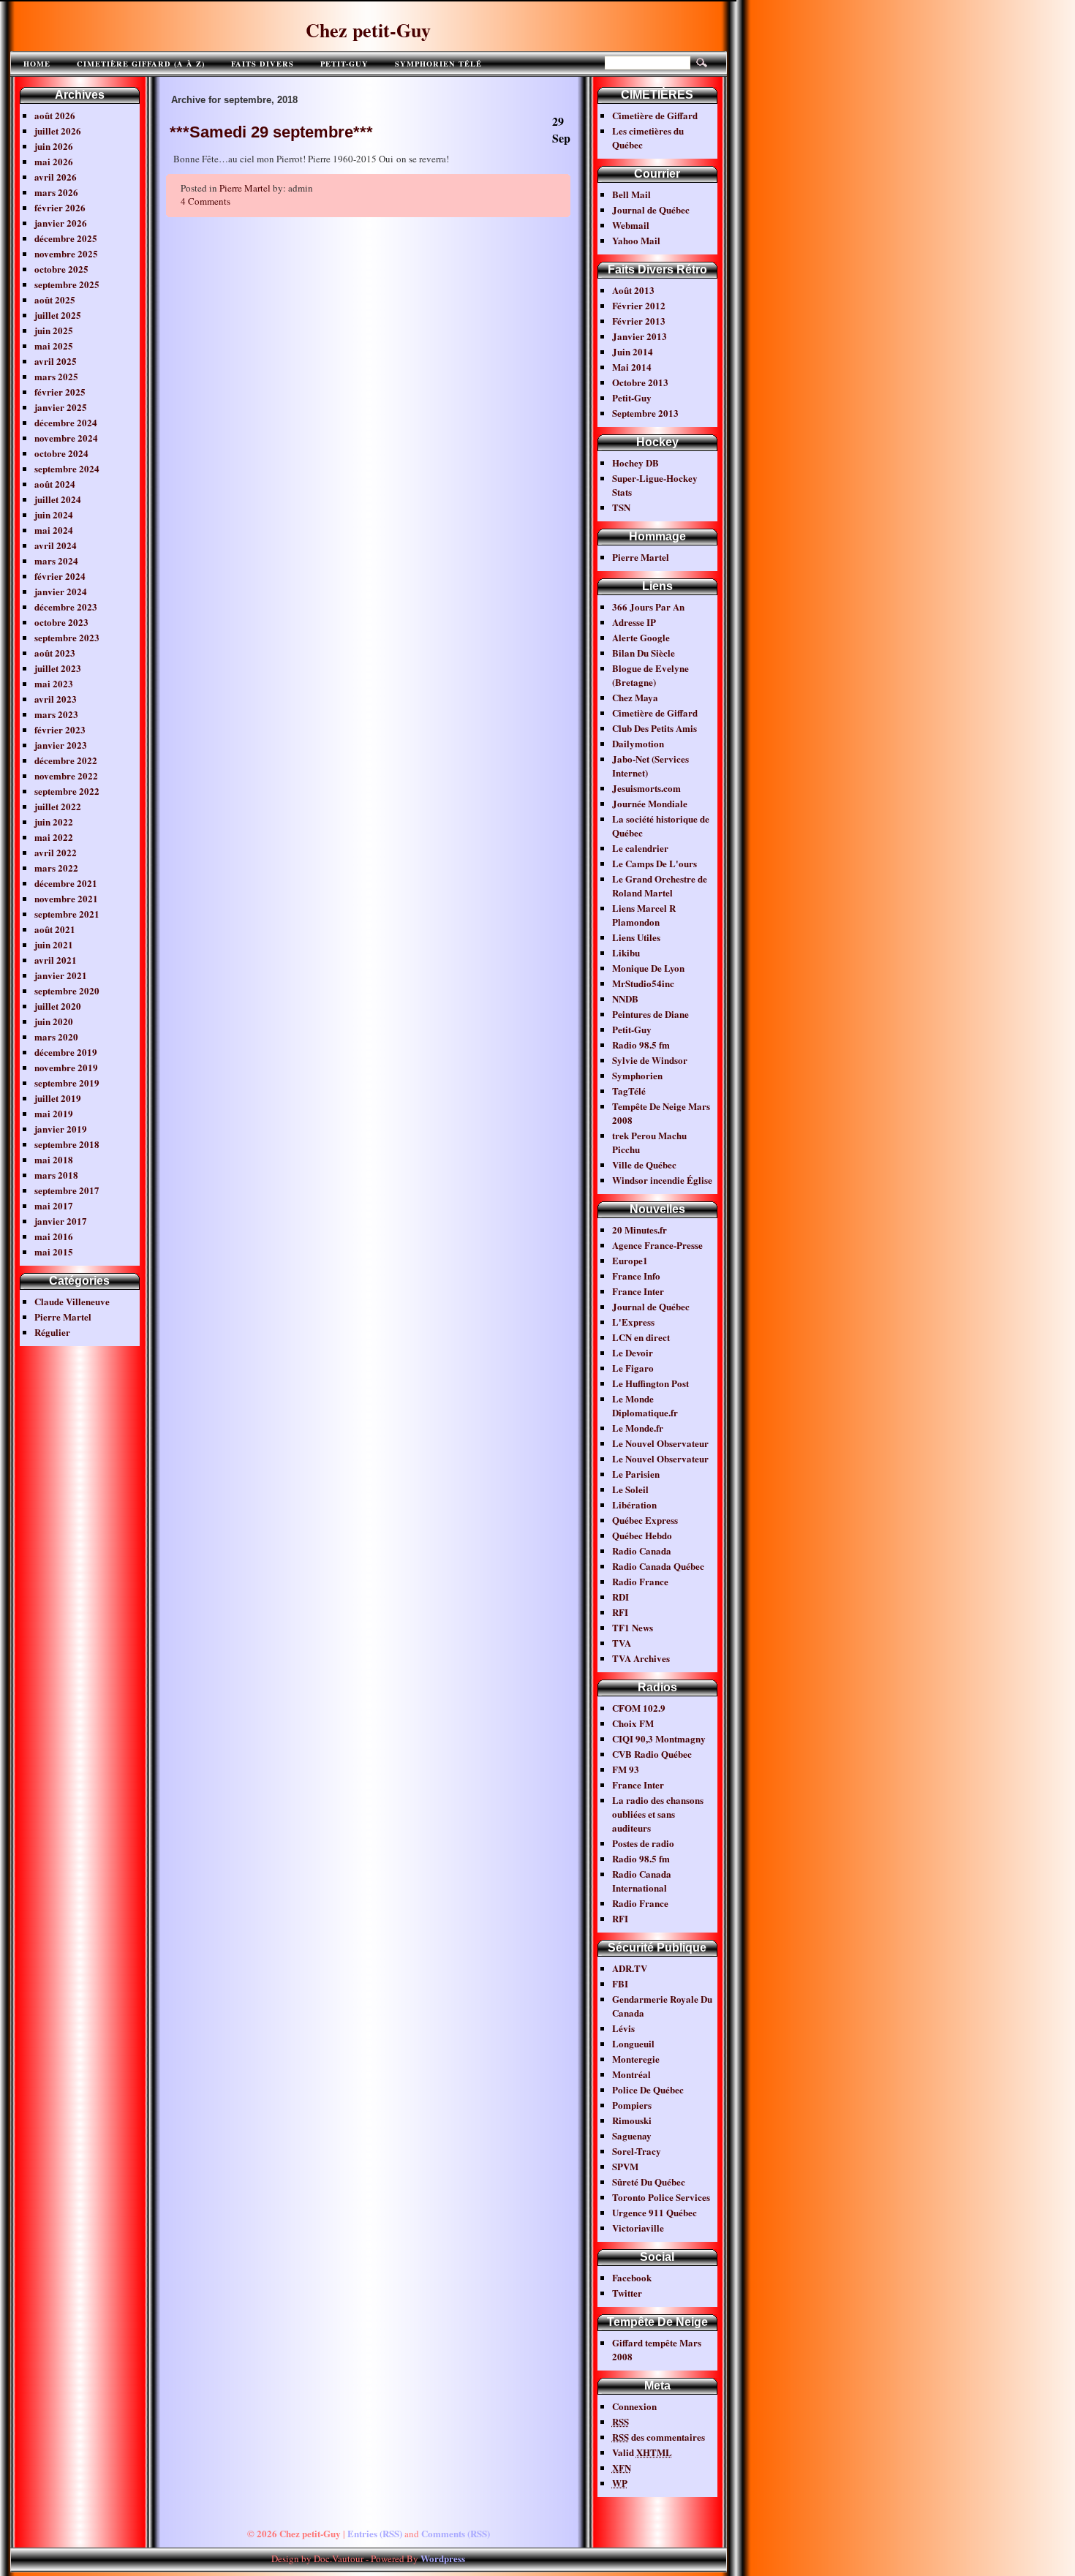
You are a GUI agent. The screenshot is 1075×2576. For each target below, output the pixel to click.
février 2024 (60, 576)
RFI (620, 1612)
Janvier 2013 (640, 336)
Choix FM (633, 1723)
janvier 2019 (61, 1129)
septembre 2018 (67, 1144)
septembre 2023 (67, 637)
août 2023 (55, 653)
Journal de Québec (651, 209)
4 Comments (205, 201)
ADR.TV (630, 1968)
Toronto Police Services (661, 2197)
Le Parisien (636, 1474)
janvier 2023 (61, 745)
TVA (622, 1643)
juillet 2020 (58, 1006)
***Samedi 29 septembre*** (271, 132)
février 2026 (60, 207)
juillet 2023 (58, 668)
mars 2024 (56, 560)
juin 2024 (54, 514)
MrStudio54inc (643, 983)
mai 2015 (54, 1251)
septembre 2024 (67, 468)
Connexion (634, 2406)
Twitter (627, 2293)
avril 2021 (56, 960)
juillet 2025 (58, 315)
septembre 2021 (67, 914)
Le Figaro (633, 1368)
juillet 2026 (58, 131)
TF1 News (633, 1627)
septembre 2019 (67, 1083)
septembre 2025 (67, 284)
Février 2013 (639, 321)
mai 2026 (54, 161)
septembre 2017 (67, 1190)
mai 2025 (54, 345)
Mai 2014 (632, 367)
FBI (620, 1983)
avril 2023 (56, 699)
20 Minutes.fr (640, 1230)
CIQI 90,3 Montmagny (659, 1738)
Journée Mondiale (650, 803)
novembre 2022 (66, 775)
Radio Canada (642, 1550)
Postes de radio (643, 1843)
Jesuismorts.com (646, 788)
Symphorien (637, 1075)
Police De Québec (648, 2089)
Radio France (640, 1581)
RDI (621, 1597)
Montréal (631, 2074)
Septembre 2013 (645, 413)
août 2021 (55, 929)
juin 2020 (54, 1021)
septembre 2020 (67, 990)
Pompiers (632, 2105)
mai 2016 (54, 1236)
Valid (642, 2452)
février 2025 (60, 392)
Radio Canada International (642, 1881)
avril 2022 (56, 852)
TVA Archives (641, 1658)
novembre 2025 (66, 253)
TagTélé (629, 1091)
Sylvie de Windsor (650, 1060)
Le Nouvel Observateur (660, 1443)
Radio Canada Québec (658, 1566)
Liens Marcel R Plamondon (644, 915)
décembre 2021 (66, 883)
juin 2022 (54, 821)
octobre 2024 (61, 453)
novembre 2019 (66, 1067)
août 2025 (55, 299)
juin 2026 (54, 146)
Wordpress (443, 2558)
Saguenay (632, 2135)
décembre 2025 (66, 238)
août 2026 (55, 115)
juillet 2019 (58, 1098)
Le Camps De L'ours (655, 863)
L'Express (633, 1322)
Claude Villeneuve (72, 1301)
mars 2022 (56, 868)
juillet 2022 (58, 806)
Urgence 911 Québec (655, 2212)
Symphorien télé (438, 64)
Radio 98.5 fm (641, 1045)
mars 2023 (56, 714)
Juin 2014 (633, 351)
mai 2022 (54, 837)
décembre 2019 (66, 1052)
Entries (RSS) (375, 2533)
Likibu (626, 952)
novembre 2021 (66, 898)
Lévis (623, 2028)
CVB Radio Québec (652, 1754)
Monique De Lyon (648, 968)
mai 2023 (54, 683)
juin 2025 (54, 330)
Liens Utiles (636, 937)
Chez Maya (635, 697)
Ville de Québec (644, 1164)
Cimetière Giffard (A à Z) (141, 64)
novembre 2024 (66, 438)
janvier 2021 (61, 975)
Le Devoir (633, 1352)
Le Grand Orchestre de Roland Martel (660, 885)
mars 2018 (56, 1175)
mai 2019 (54, 1113)
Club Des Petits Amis (655, 728)
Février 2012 (639, 305)
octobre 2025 (61, 269)
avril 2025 (56, 361)
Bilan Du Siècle (644, 653)
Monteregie (636, 2059)
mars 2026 (56, 192)
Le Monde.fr (638, 1428)
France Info (636, 1276)
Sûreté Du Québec (649, 2182)
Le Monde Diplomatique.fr (645, 1405)
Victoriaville (638, 2228)
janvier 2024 (61, 591)
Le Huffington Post (650, 1383)
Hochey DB (635, 462)
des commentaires (659, 2437)
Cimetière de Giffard (655, 115)
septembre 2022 (67, 791)
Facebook (632, 2277)
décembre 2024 (66, 422)
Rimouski (632, 2120)
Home (37, 64)
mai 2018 (54, 1159)
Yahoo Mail (636, 240)
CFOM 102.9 (639, 1708)
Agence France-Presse (657, 1245)
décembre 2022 (66, 760)
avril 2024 (56, 545)
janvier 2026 (61, 223)
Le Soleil (630, 1489)
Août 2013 (633, 290)
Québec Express (645, 1520)
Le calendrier (640, 848)
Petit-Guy (344, 64)
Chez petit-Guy (368, 30)
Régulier (52, 1332)
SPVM (625, 2166)
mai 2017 (54, 1205)
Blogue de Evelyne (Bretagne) (650, 675)
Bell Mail (631, 194)
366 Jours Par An (648, 607)
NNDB (625, 998)
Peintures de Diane (650, 1014)
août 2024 (55, 484)
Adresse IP (634, 622)
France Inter (638, 1291)
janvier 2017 (61, 1221)
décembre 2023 (66, 607)
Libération (634, 1504)
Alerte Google (641, 637)
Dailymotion (638, 743)
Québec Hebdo (642, 1535)
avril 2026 (56, 177)
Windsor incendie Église (662, 1180)
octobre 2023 (61, 622)
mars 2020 (56, 1036)
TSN (621, 507)
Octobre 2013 (640, 382)
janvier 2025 (61, 407)
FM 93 (626, 1769)
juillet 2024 (58, 499)
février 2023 (60, 729)
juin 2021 (54, 944)
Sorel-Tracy (637, 2151)
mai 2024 (54, 530)
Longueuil (633, 2043)
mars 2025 (56, 376)
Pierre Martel (63, 1317)
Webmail (631, 225)
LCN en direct (641, 1337)
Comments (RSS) (456, 2533)
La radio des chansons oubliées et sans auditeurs (658, 1814)
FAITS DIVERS (263, 64)
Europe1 (630, 1260)
